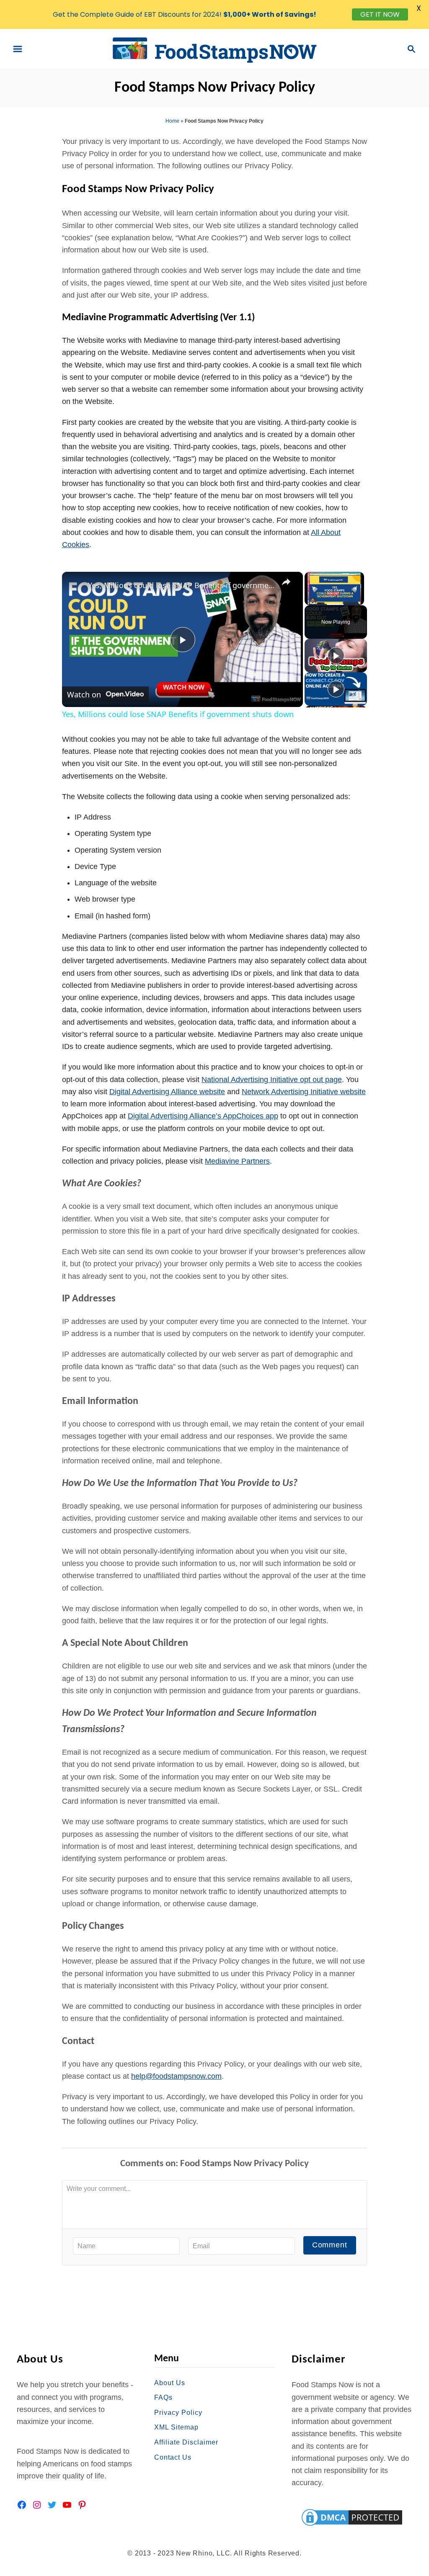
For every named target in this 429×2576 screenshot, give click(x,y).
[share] (286, 582)
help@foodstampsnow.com (176, 2076)
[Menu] (18, 49)
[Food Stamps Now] (214, 48)
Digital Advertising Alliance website (167, 1092)
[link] (75, 585)
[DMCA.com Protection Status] (352, 2517)
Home (172, 121)
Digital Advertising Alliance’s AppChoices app (203, 1116)
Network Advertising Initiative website (304, 1092)
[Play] (336, 656)
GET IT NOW (380, 14)
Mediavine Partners (237, 1161)
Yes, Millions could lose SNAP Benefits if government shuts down (181, 585)
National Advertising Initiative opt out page (272, 1080)
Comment (330, 2245)
